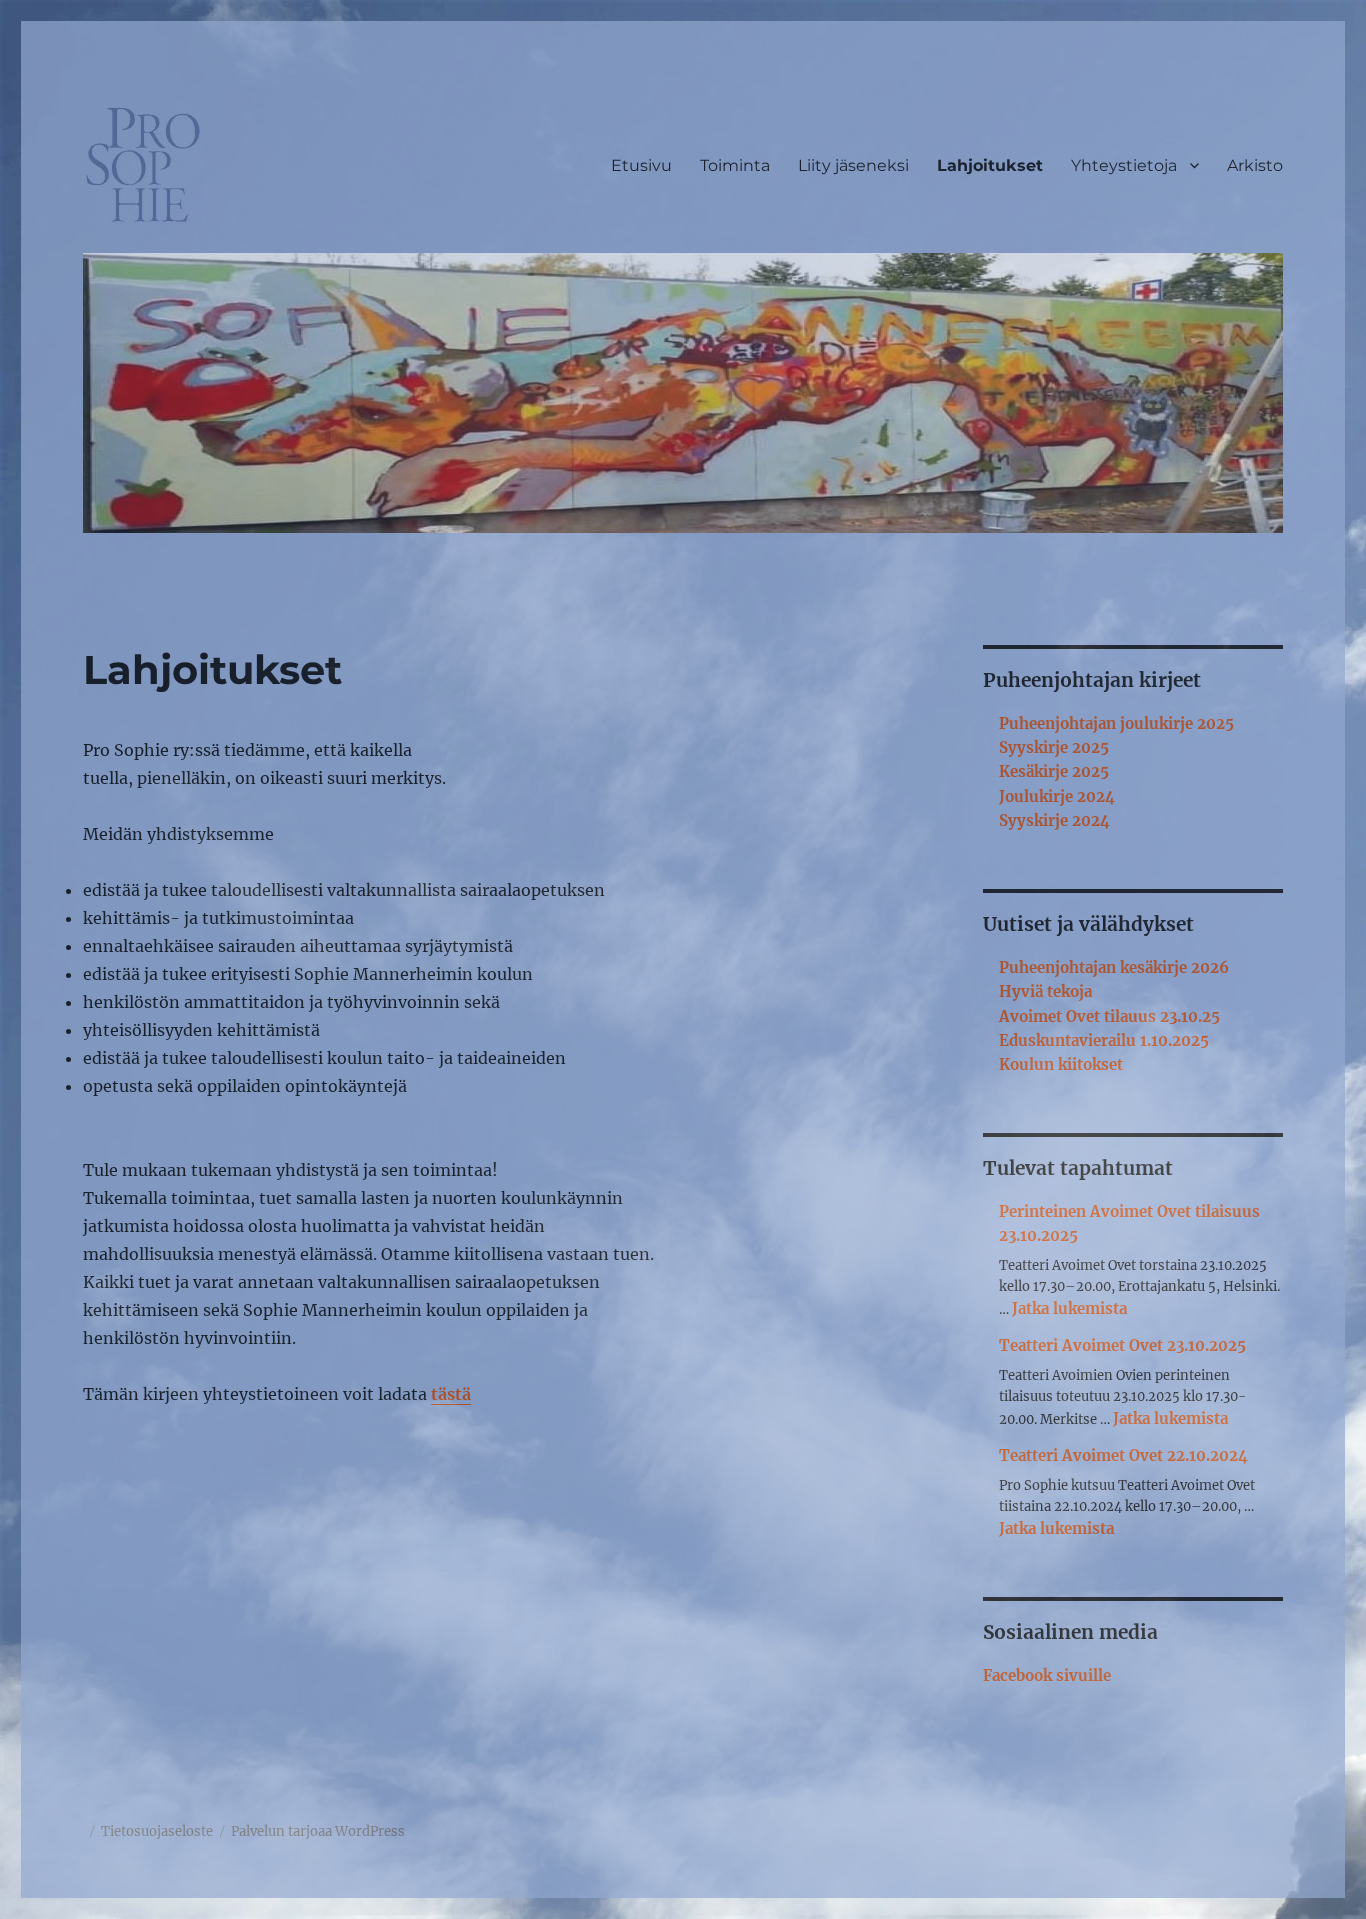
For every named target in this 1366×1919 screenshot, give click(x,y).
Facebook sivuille (1047, 1675)
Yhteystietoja (1124, 165)
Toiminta (735, 165)
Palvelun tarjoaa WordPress (318, 1831)
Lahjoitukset (990, 165)
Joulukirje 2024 (1057, 796)
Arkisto (1255, 165)
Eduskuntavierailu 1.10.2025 (1104, 1040)
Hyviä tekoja (1045, 991)
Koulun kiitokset (1061, 1064)
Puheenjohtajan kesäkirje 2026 (1114, 967)
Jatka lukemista (1069, 1308)
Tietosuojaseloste (157, 1831)
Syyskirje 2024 (1054, 820)
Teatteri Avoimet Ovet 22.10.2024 (1123, 1455)
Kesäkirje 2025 (1054, 771)
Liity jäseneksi (853, 165)
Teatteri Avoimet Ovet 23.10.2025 (1122, 1345)
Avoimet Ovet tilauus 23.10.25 (1109, 1016)
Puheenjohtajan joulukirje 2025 (1116, 723)
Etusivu (641, 165)
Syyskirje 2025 (1054, 747)
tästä (451, 1394)
